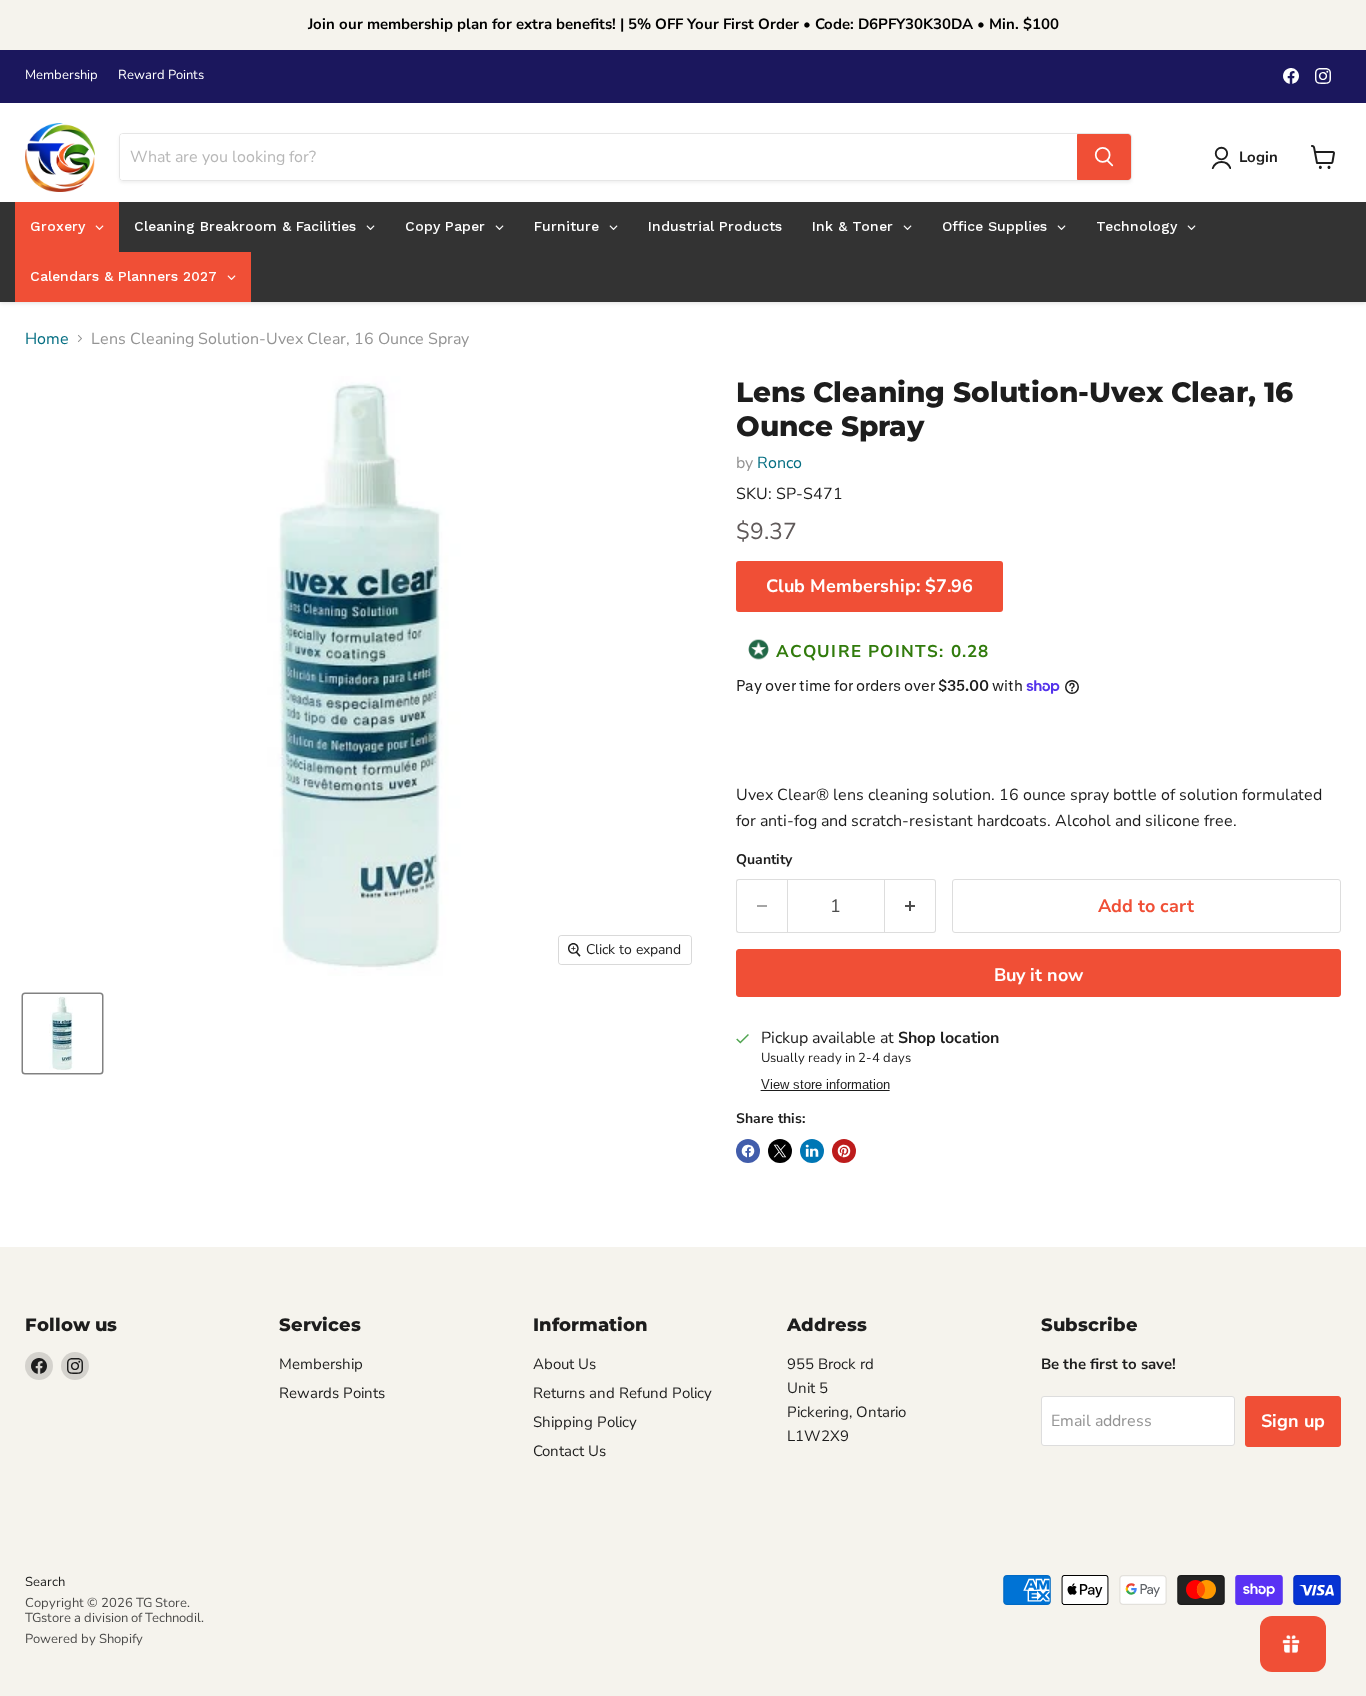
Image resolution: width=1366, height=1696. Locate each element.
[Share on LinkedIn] (812, 1151)
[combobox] (598, 157)
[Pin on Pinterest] (844, 1151)
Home (47, 339)
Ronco (779, 463)
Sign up (1293, 1421)
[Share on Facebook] (748, 1151)
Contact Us (569, 1451)
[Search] (1104, 157)
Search (45, 1582)
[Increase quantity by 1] (910, 906)
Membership (61, 75)
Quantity (764, 860)
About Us (564, 1364)
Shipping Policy (585, 1422)
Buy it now (1038, 975)
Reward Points (161, 75)
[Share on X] (780, 1151)
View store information (825, 1085)
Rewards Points (332, 1393)
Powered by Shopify (84, 1639)
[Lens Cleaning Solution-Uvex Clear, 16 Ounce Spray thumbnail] (62, 1033)
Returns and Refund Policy (622, 1393)
